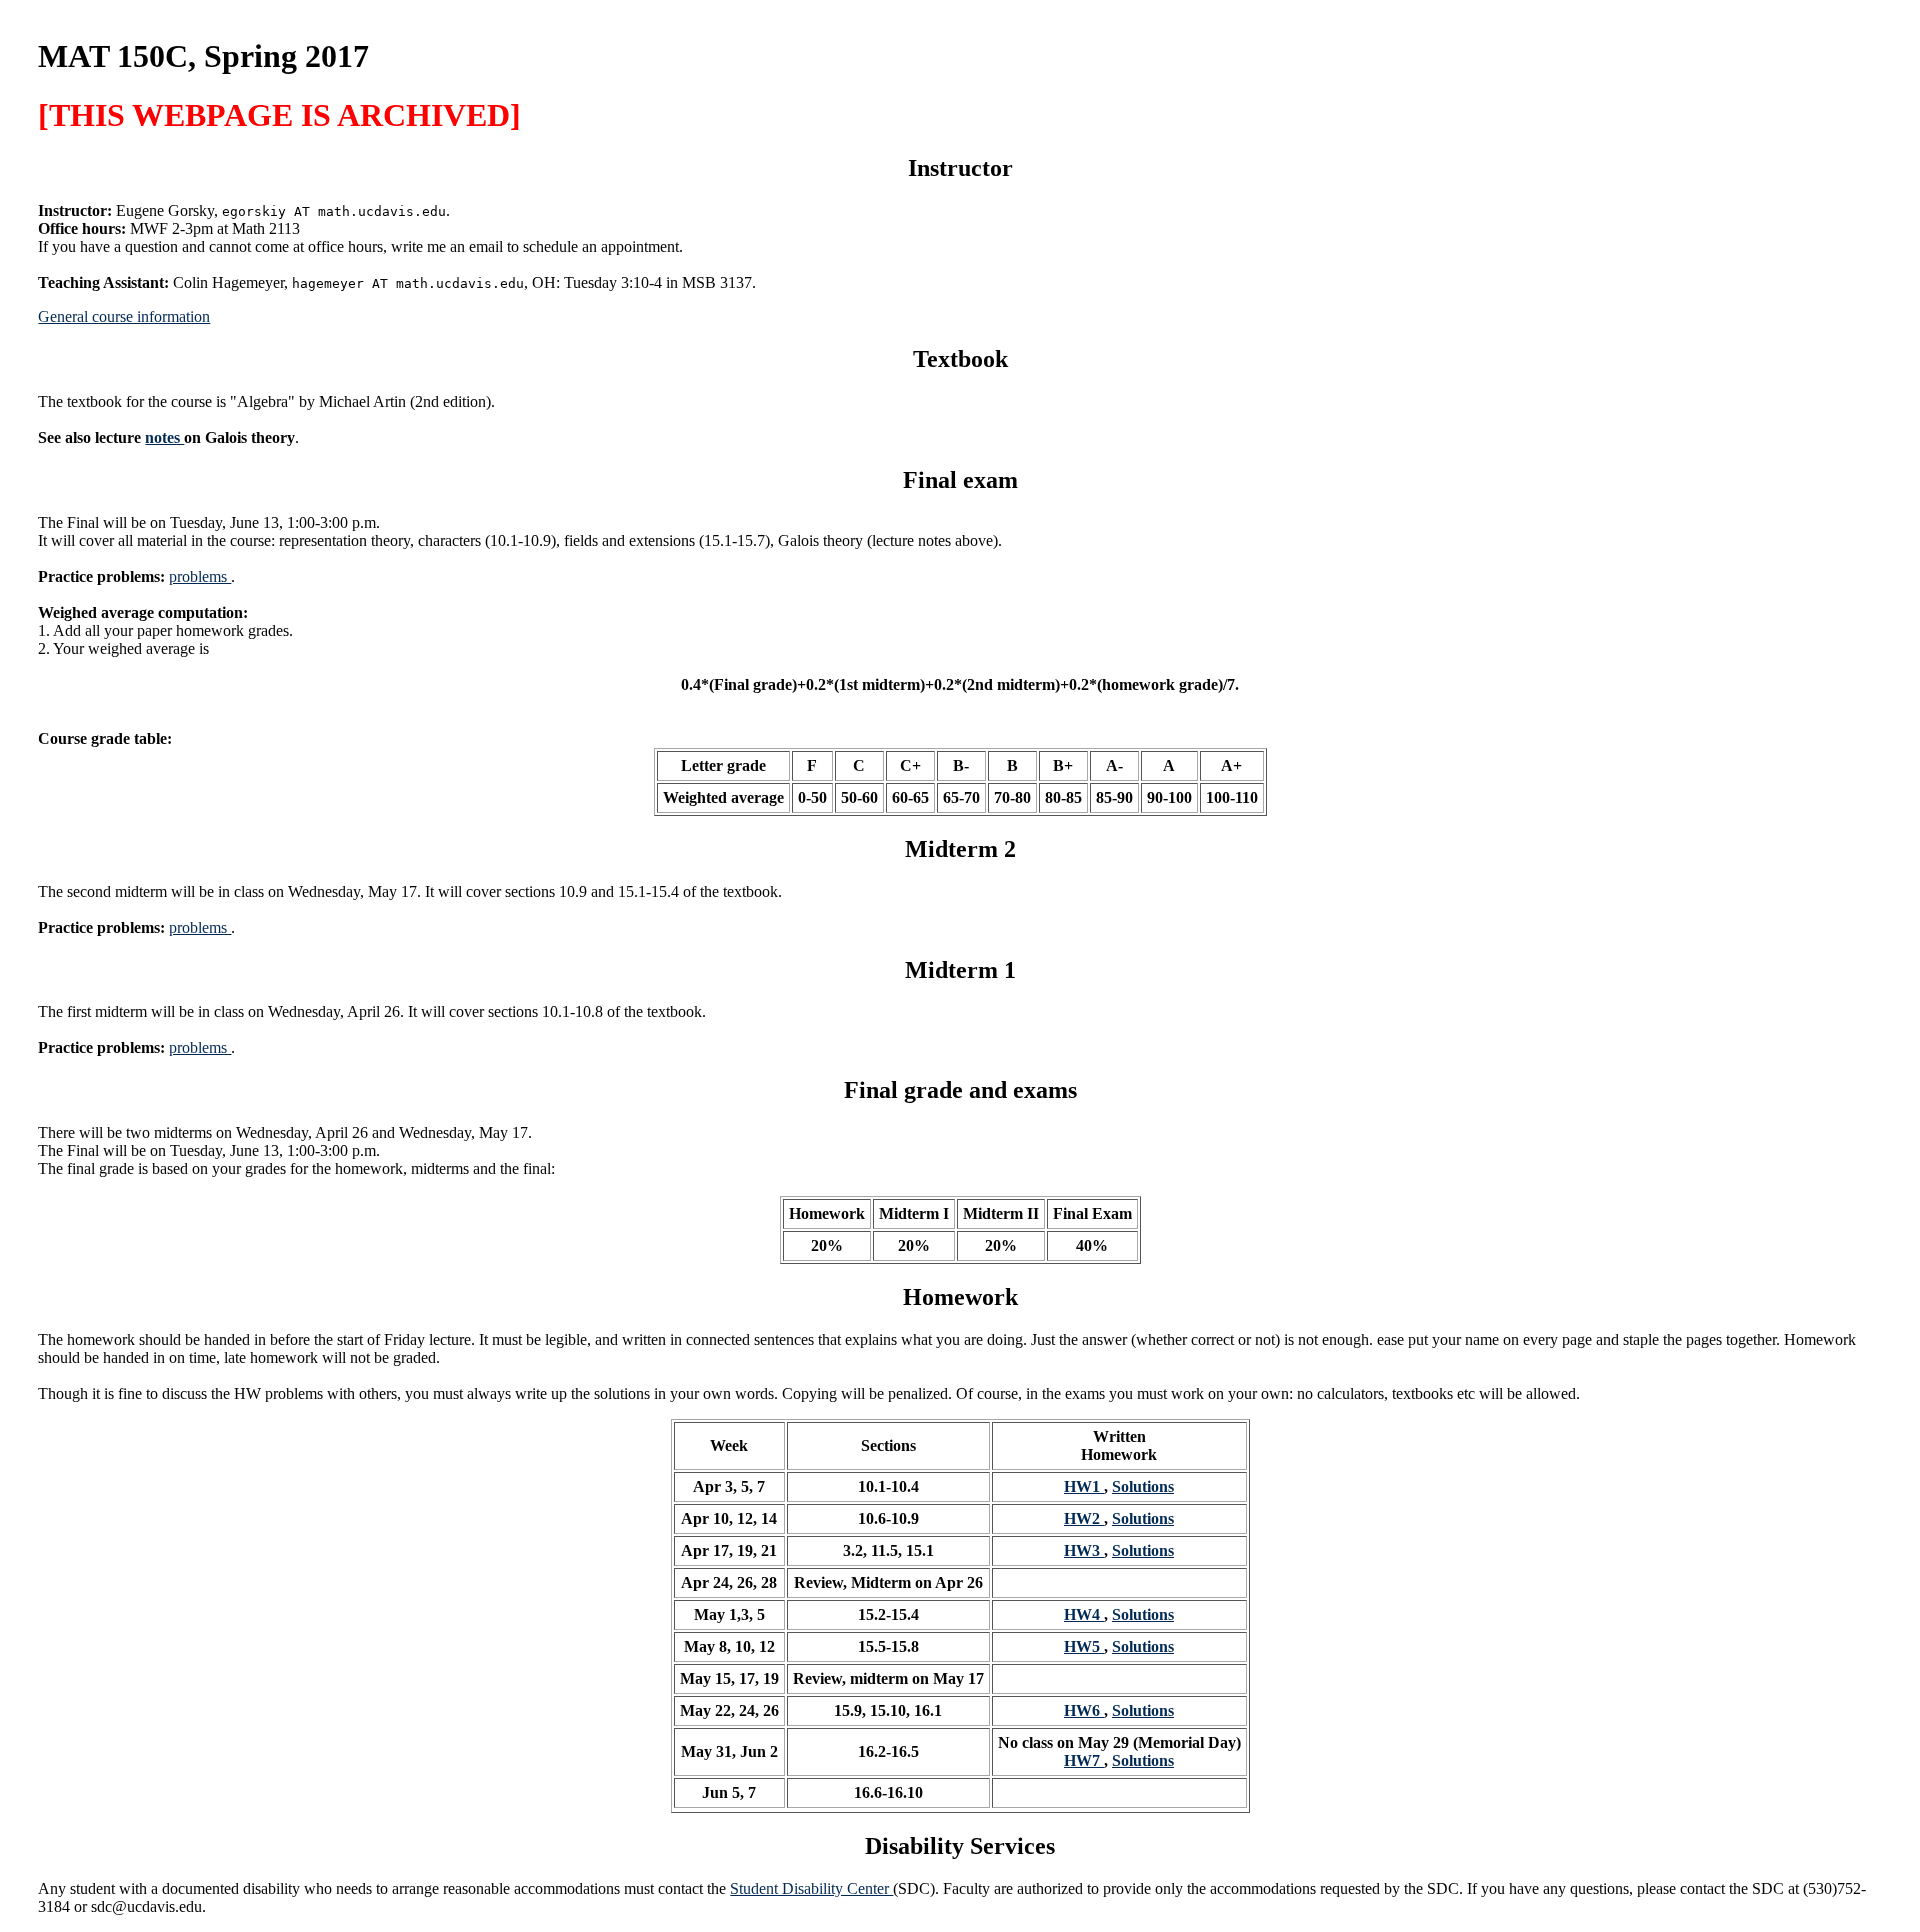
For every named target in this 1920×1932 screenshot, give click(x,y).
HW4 (1084, 1614)
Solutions (1143, 1486)
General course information (124, 316)
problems (200, 576)
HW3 (1084, 1550)
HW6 (1084, 1710)
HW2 (1084, 1518)
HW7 (1084, 1760)
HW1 (1084, 1486)
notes (164, 437)
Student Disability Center (811, 1888)
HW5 (1084, 1646)
